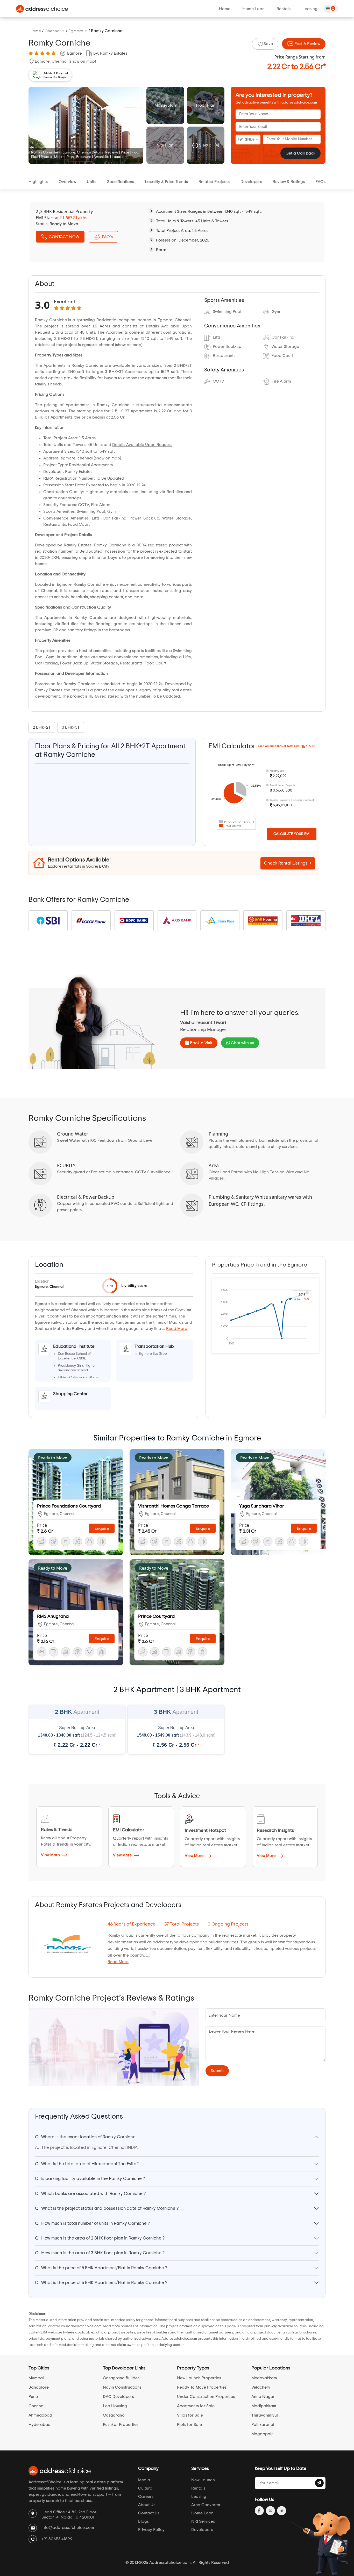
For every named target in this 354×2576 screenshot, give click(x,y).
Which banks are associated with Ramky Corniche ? (90, 2194)
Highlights (38, 182)
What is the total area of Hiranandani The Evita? (87, 2164)
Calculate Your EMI (292, 834)
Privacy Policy (151, 2530)
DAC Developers (118, 2397)
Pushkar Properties (121, 2425)
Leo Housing (115, 2406)
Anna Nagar (263, 2397)
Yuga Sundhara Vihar (262, 1506)
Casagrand (114, 2415)
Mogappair (262, 2434)
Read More (177, 1329)
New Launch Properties (199, 2378)
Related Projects (214, 182)
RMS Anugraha (53, 1616)
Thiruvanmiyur (265, 2415)
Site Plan (165, 145)
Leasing (310, 9)
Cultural (146, 2488)
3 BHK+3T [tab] (71, 727)
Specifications (121, 182)
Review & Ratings (289, 182)
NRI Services (203, 2521)
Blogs (143, 2521)
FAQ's (107, 237)
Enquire (102, 1528)
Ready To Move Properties (202, 2387)
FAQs (321, 182)
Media (144, 2480)
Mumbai (36, 2378)
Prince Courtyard (156, 1616)
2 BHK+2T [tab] (42, 727)
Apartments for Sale (196, 2406)
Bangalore (39, 2387)
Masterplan (165, 105)
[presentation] (43, 727)
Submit (217, 2071)
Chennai (37, 2406)
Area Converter (206, 2505)
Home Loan (253, 9)
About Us (147, 2505)
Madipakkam (264, 2406)
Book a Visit (201, 1043)
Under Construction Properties (206, 2397)
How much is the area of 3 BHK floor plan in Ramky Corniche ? (100, 2253)
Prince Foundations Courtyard (69, 1506)
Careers (146, 2497)
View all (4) (208, 145)
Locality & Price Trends (166, 182)
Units (91, 182)
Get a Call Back (300, 153)
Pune (33, 2397)
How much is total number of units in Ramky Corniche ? (92, 2223)
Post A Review (307, 44)
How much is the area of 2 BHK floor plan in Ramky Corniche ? (100, 2238)
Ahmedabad (40, 2415)
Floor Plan (206, 105)
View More (51, 1855)
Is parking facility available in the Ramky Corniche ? (90, 2179)
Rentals (284, 9)
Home (225, 9)
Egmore (75, 53)
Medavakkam (264, 2378)
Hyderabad (40, 2425)
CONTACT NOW (64, 237)
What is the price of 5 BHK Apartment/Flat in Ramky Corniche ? (101, 2268)
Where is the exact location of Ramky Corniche (85, 2137)
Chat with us (242, 1043)
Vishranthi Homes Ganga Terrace (174, 1506)
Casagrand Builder (121, 2378)
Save (268, 44)
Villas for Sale (190, 2415)
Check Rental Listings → (288, 863)
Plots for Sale (189, 2425)
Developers (251, 182)
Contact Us (149, 2513)
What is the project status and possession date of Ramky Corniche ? (107, 2208)
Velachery (261, 2387)
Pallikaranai (263, 2425)
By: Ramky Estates (110, 53)
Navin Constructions (122, 2387)
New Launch (203, 2480)
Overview (67, 182)
